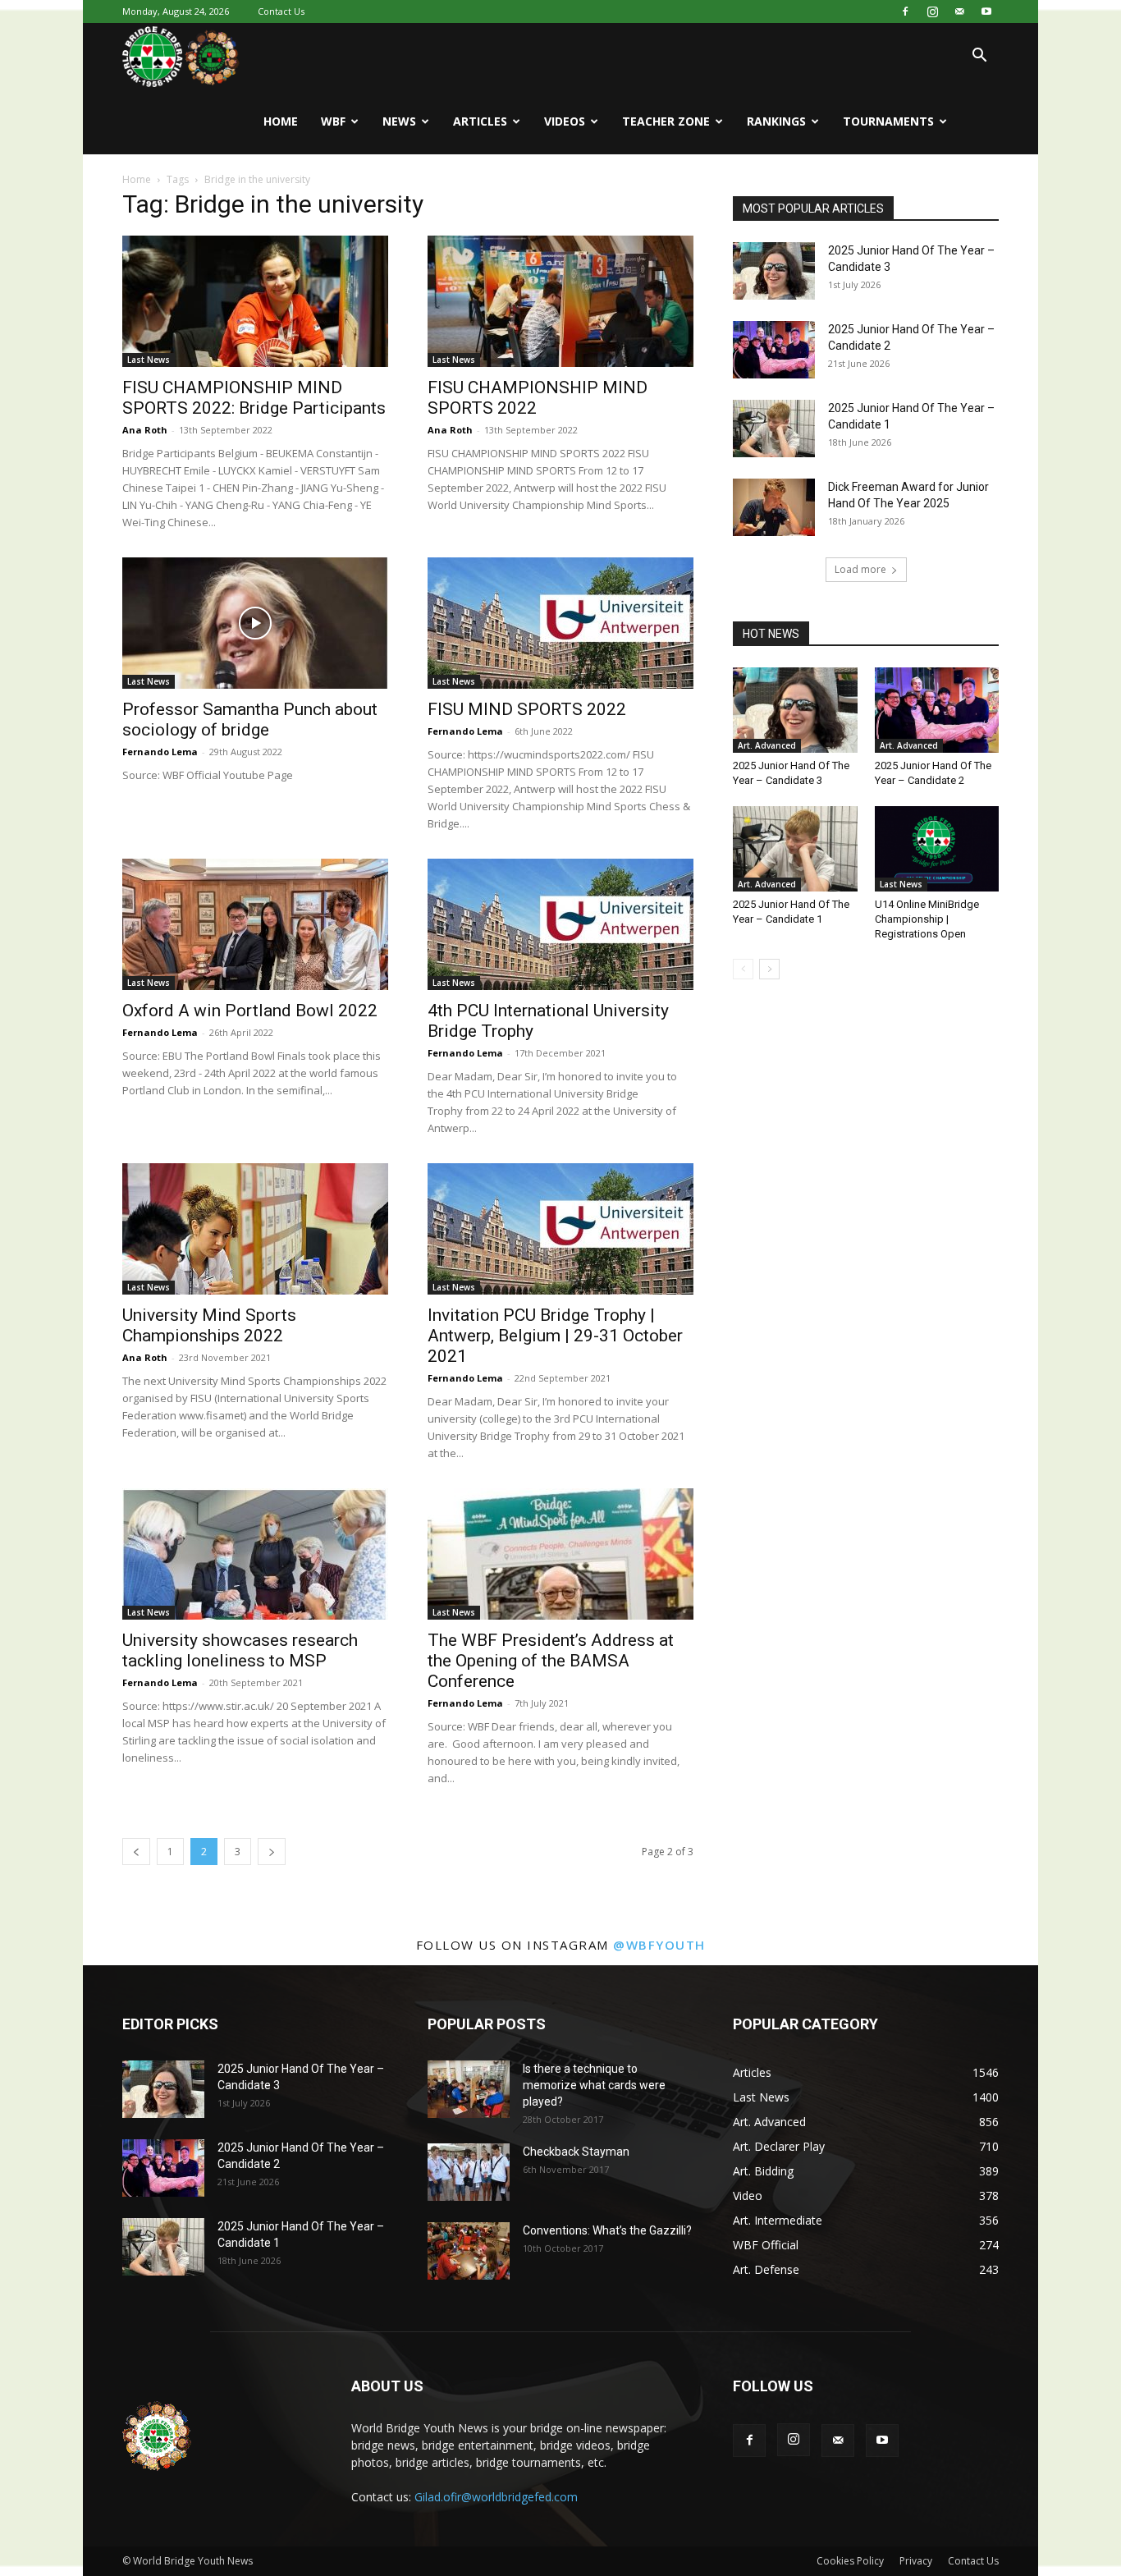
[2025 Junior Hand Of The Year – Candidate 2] (774, 350)
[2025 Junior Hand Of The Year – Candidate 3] (774, 271)
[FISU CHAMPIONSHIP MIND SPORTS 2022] (560, 301)
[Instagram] (932, 11)
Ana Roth (145, 430)
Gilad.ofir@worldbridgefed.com (496, 2497)
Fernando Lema (160, 752)
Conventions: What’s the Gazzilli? (607, 2230)
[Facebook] (905, 11)
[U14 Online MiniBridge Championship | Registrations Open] (937, 849)
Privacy (916, 2561)
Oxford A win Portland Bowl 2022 (250, 1011)
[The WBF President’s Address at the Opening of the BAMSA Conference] (560, 1554)
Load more (860, 569)
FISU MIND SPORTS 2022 (527, 709)
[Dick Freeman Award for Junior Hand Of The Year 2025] (774, 507)
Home (281, 121)
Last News (149, 360)
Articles (480, 121)
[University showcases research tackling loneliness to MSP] (255, 1554)
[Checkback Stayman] (469, 2172)
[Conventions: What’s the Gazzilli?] (469, 2251)
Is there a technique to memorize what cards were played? (594, 2085)
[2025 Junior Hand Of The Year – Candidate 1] (774, 429)
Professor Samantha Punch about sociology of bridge (250, 720)
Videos (565, 121)
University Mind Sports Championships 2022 (209, 1325)
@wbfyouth (659, 1945)
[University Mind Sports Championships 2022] (255, 1229)
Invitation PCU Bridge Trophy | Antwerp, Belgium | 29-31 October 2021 (555, 1336)
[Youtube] (986, 11)
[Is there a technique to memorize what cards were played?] (469, 2089)
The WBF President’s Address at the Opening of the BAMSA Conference (551, 1661)
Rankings (776, 121)
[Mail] (959, 11)
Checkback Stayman (576, 2152)
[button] (979, 57)
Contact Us (281, 11)
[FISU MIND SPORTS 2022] (560, 623)
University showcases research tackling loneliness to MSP (240, 1650)
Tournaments (888, 121)
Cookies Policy (850, 2561)
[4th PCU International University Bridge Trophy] (560, 924)
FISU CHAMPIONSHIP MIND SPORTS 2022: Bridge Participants (254, 398)
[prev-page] (136, 1852)
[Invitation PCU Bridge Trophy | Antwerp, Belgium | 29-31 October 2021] (560, 1229)
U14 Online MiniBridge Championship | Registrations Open (927, 919)
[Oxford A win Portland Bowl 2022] (255, 924)
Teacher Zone (666, 121)
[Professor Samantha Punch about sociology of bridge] (255, 623)
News (399, 121)
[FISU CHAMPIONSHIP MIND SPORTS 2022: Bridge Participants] (255, 301)
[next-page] (272, 1852)
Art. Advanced (767, 745)
